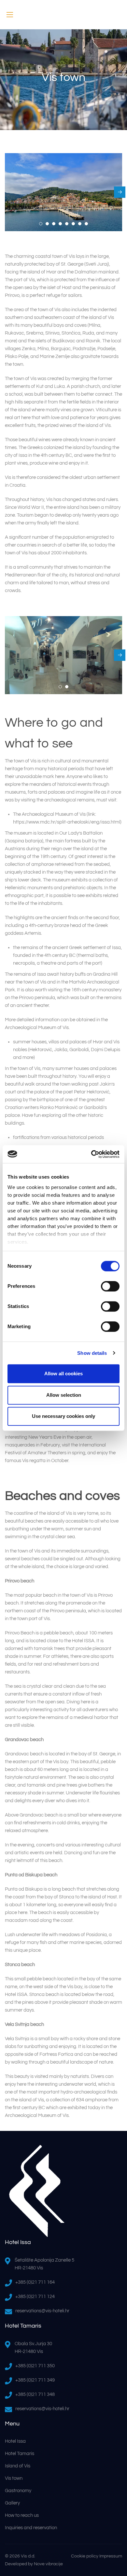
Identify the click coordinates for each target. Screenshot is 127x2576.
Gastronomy (18, 2491)
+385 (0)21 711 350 (35, 2366)
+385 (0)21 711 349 (35, 2380)
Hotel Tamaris (20, 2454)
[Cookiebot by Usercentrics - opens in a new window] (91, 1154)
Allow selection (64, 1395)
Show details (92, 1353)
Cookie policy (85, 2556)
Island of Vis (18, 2466)
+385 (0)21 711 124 (35, 2297)
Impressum (111, 2556)
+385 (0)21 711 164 (35, 2282)
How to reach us (22, 2515)
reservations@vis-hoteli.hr (42, 2311)
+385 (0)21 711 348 (35, 2394)
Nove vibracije (48, 2564)
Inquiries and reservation (31, 2528)
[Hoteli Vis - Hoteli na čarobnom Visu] (63, 15)
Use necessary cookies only (63, 1416)
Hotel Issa (15, 2441)
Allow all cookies (63, 1374)
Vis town (14, 2478)
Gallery (12, 2503)
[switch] (110, 1286)
